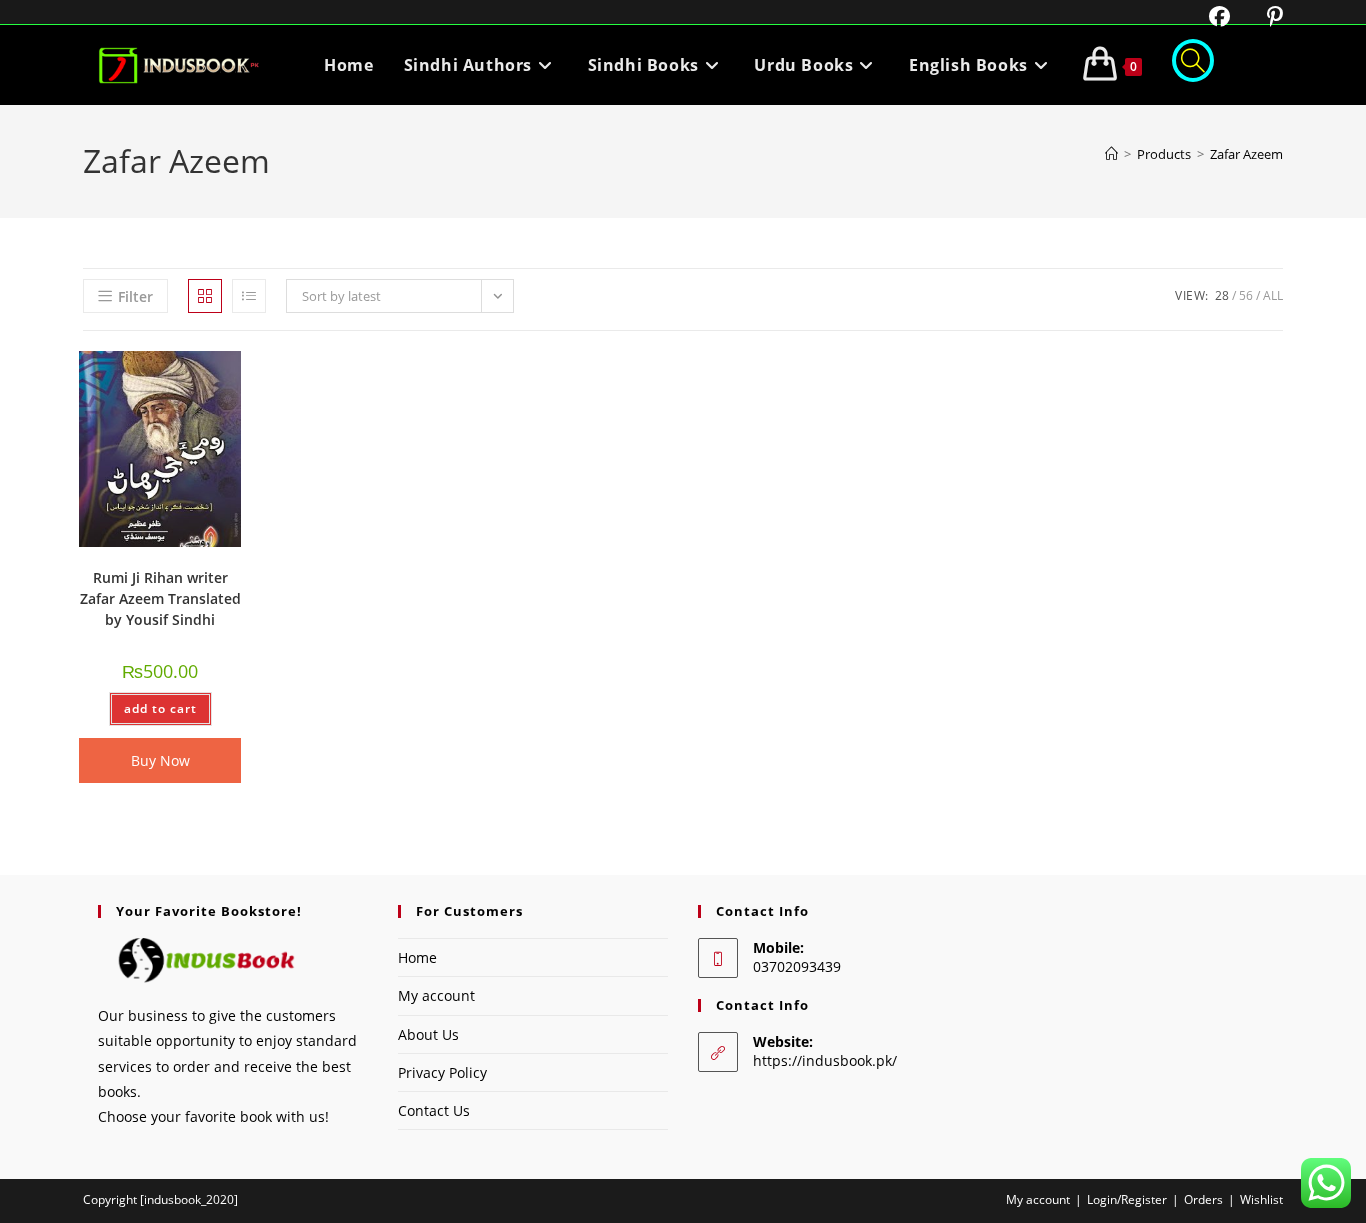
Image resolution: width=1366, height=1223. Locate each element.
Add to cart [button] (160, 708)
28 (1222, 295)
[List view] (249, 296)
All (1273, 295)
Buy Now (160, 760)
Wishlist (1261, 1199)
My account (436, 995)
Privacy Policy (442, 1072)
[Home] (1111, 154)
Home (417, 957)
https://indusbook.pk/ (825, 1060)
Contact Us (434, 1110)
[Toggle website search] (1193, 65)
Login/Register (1127, 1199)
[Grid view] (205, 296)
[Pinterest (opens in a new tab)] (1259, 16)
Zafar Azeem (1246, 154)
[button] (174, 373)
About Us (428, 1034)
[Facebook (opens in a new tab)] (1207, 16)
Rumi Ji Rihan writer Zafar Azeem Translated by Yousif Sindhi (160, 598)
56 (1246, 295)
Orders (1203, 1199)
